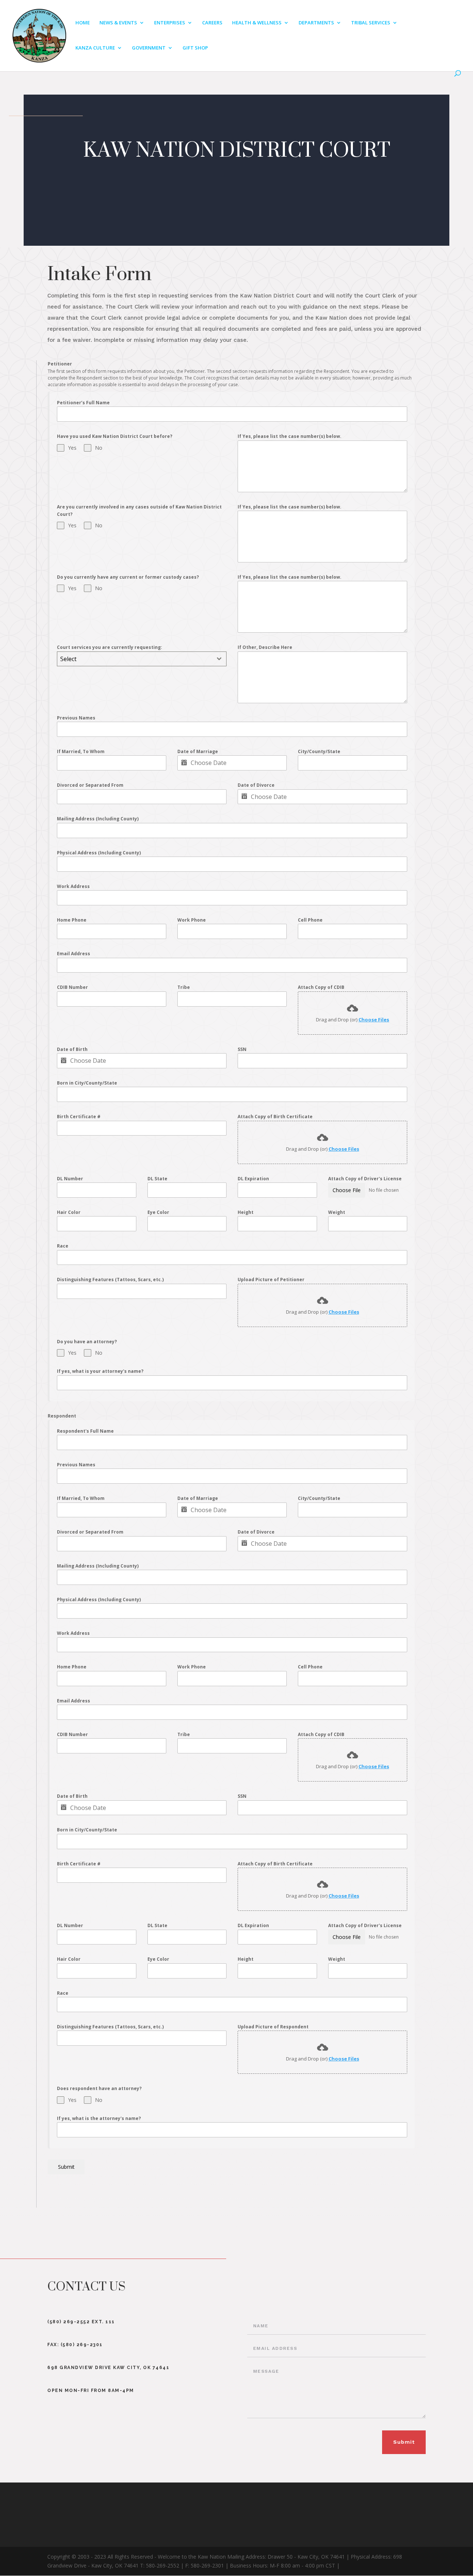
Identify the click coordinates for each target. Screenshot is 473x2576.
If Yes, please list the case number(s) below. (290, 436)
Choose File (347, 1190)
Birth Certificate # (79, 1117)
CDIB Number (72, 987)
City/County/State (319, 751)
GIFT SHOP (195, 48)
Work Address (73, 886)
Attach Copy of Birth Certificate (275, 1117)
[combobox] (142, 659)
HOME (83, 23)
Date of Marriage (198, 751)
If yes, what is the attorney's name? (99, 2118)
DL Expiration (253, 1179)
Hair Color (69, 1212)
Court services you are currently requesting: (110, 647)
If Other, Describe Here (265, 647)
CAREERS (212, 23)
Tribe (184, 987)
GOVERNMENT (149, 48)
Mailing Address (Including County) (98, 819)
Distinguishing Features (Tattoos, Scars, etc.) (110, 1280)
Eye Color (158, 1212)
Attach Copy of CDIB (321, 987)
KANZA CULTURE (95, 48)
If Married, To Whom (81, 751)
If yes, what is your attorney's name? (100, 1371)
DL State (157, 1179)
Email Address (74, 954)
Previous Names (76, 718)
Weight (337, 1212)
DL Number (70, 1179)
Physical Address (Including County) (99, 853)
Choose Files (374, 1020)
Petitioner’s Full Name (83, 403)
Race (63, 1246)
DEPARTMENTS (316, 23)
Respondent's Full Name (85, 1431)
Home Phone (72, 920)
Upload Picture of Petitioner (271, 1280)
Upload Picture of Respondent (273, 2027)
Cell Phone (310, 920)
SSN (242, 1049)
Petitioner (60, 364)
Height (246, 1212)
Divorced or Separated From (90, 785)
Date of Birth (72, 1049)
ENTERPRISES (170, 23)
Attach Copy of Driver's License (365, 1179)
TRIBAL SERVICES (371, 23)
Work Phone (192, 920)
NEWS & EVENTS (118, 23)
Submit (66, 2167)
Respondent (62, 1416)
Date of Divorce (256, 785)
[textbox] (135, 659)
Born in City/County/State (87, 1083)
